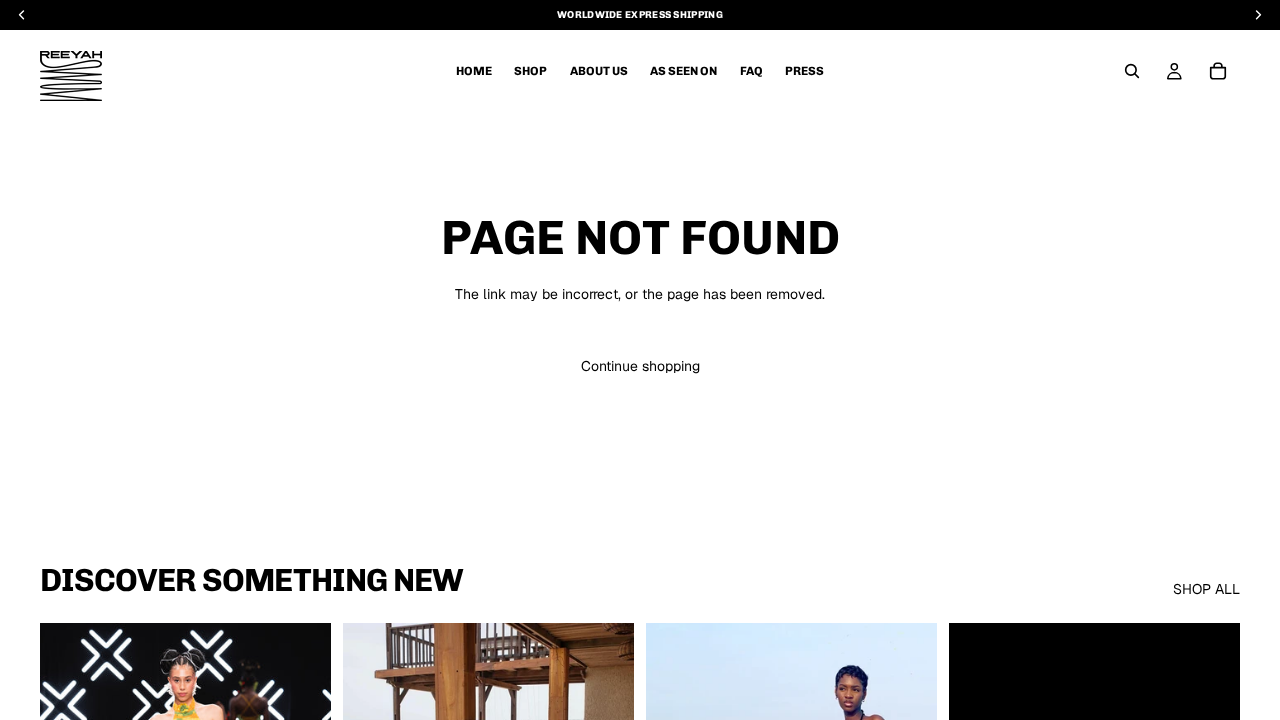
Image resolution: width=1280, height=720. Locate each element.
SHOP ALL (1206, 589)
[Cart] (1218, 71)
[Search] (1132, 71)
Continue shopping (640, 366)
